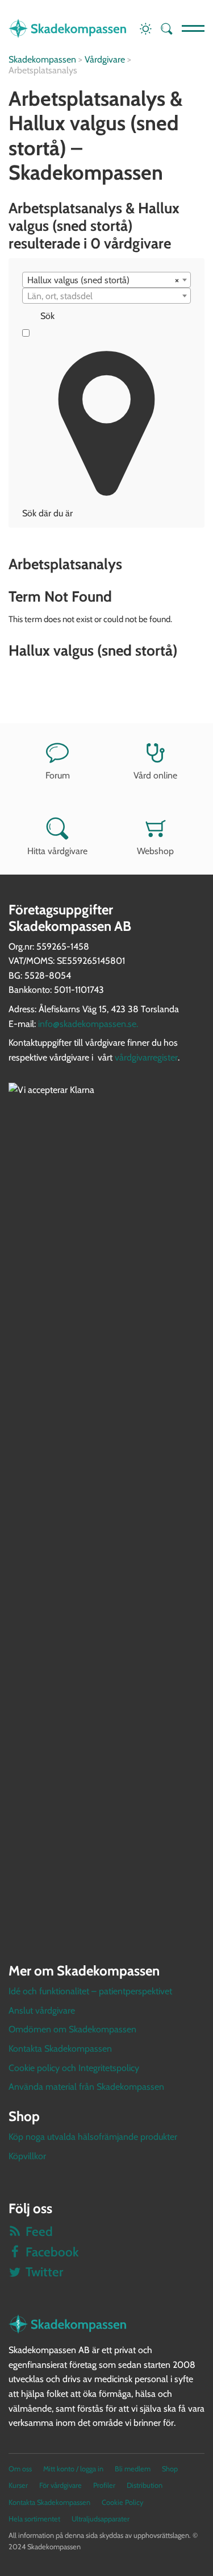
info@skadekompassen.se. (88, 1024)
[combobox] (106, 280)
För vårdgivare (60, 2485)
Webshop (155, 851)
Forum (58, 775)
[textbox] (106, 296)
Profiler (104, 2485)
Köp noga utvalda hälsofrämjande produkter (93, 2137)
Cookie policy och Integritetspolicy (74, 2068)
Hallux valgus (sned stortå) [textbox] (103, 280)
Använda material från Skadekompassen (86, 2087)
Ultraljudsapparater (101, 2519)
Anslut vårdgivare (42, 2010)
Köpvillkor (27, 2156)
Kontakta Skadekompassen (60, 2049)
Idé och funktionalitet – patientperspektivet (90, 1991)
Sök (47, 316)
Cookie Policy (122, 2502)
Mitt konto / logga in (73, 2469)
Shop (170, 2469)
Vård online (155, 775)
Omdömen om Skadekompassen (72, 2029)
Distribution (145, 2485)
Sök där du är (47, 513)
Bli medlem (133, 2469)
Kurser (18, 2485)
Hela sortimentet (34, 2519)
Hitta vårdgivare (57, 851)
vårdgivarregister (146, 1057)
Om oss (20, 2469)
